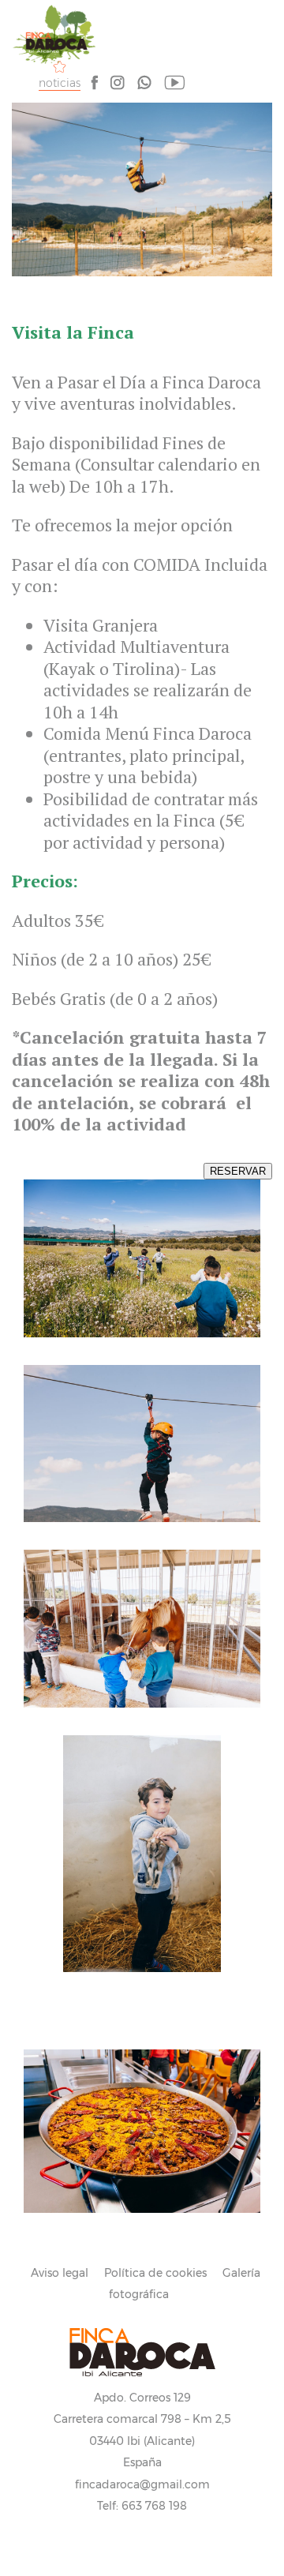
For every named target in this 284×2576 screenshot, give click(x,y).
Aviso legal (60, 2273)
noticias (60, 83)
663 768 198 (154, 2506)
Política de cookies (155, 2273)
